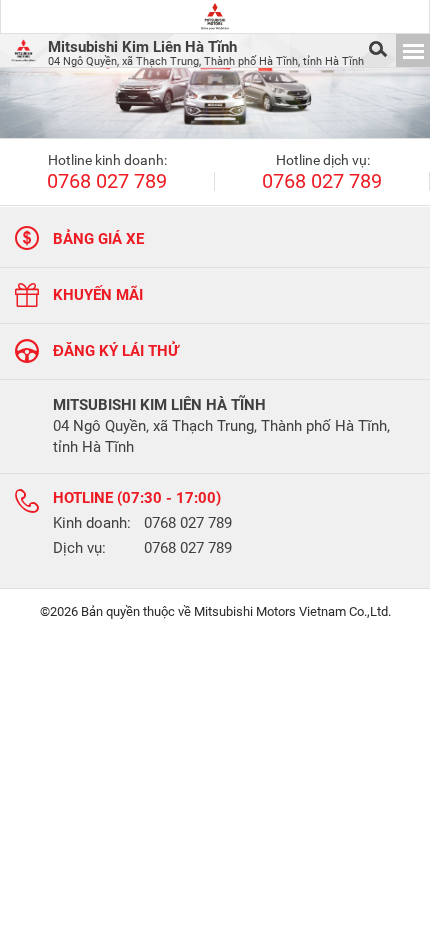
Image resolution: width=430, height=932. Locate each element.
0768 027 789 (107, 182)
